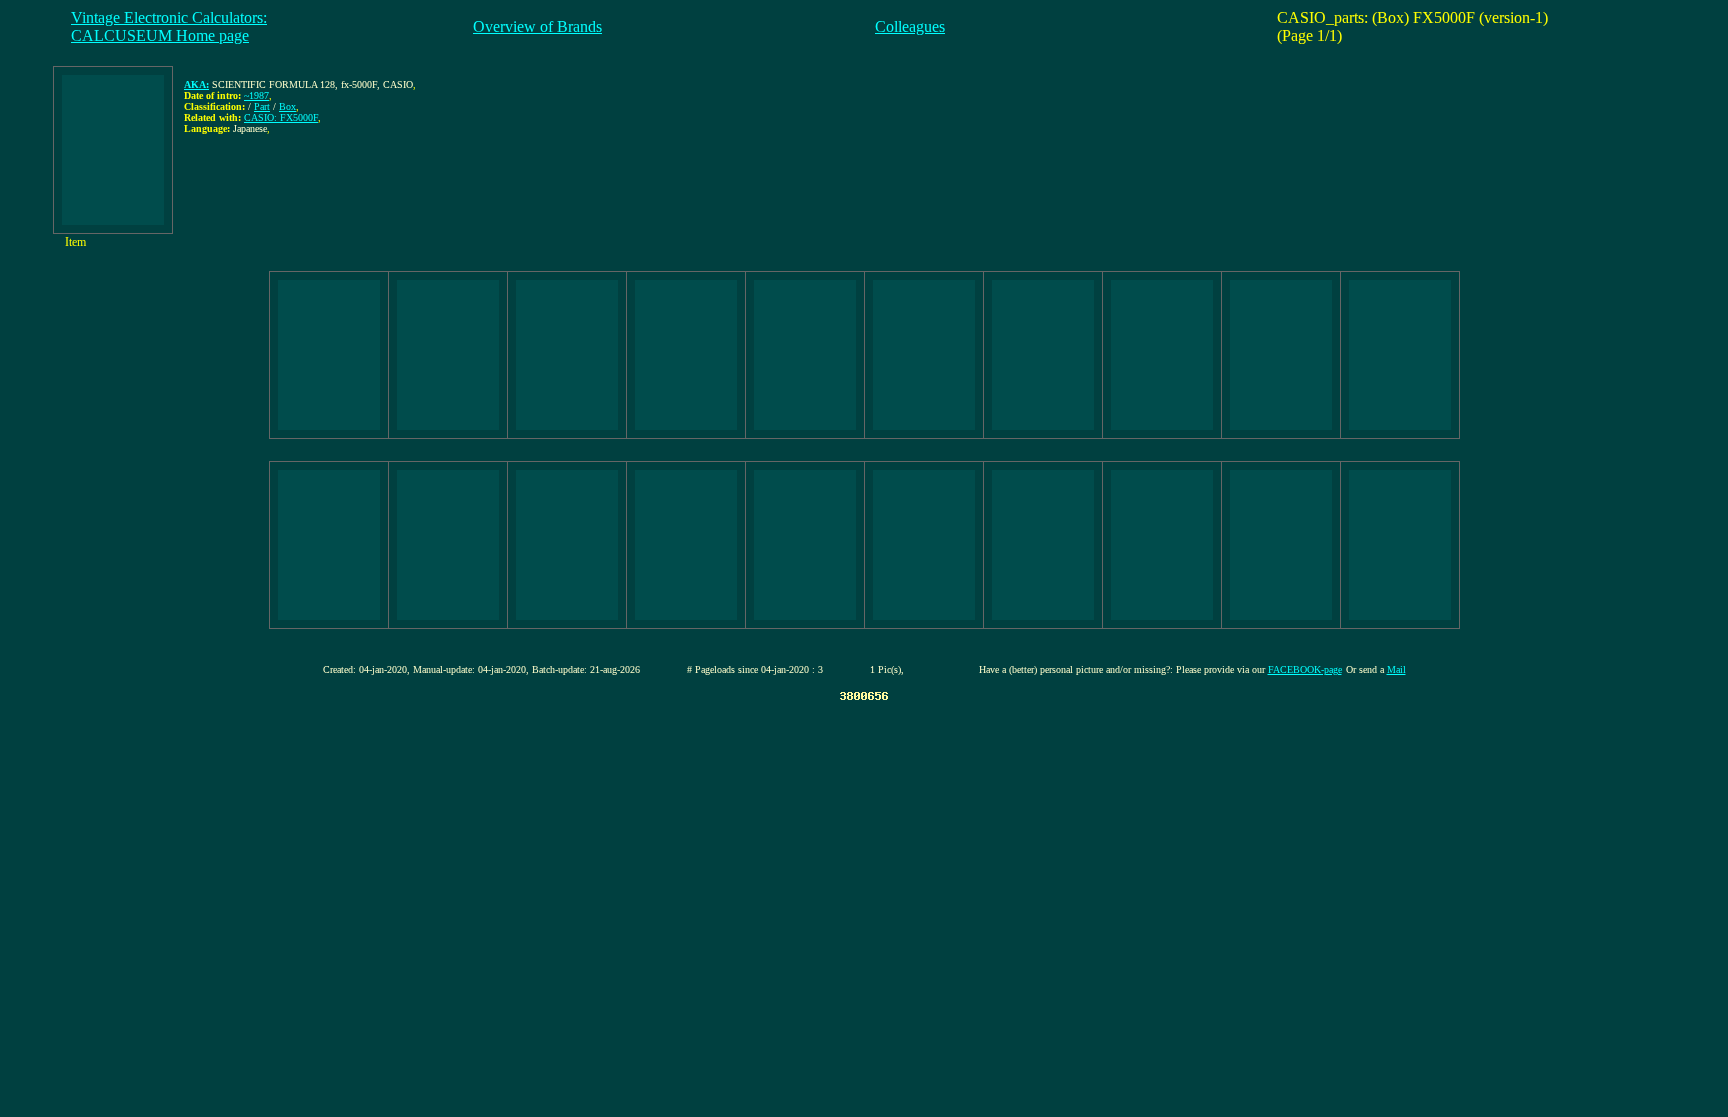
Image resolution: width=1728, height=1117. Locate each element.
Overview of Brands (537, 26)
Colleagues (910, 26)
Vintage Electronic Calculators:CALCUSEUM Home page (169, 26)
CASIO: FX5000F (281, 117)
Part (262, 106)
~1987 (256, 95)
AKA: (196, 84)
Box (287, 106)
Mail (1396, 669)
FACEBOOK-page (1305, 669)
